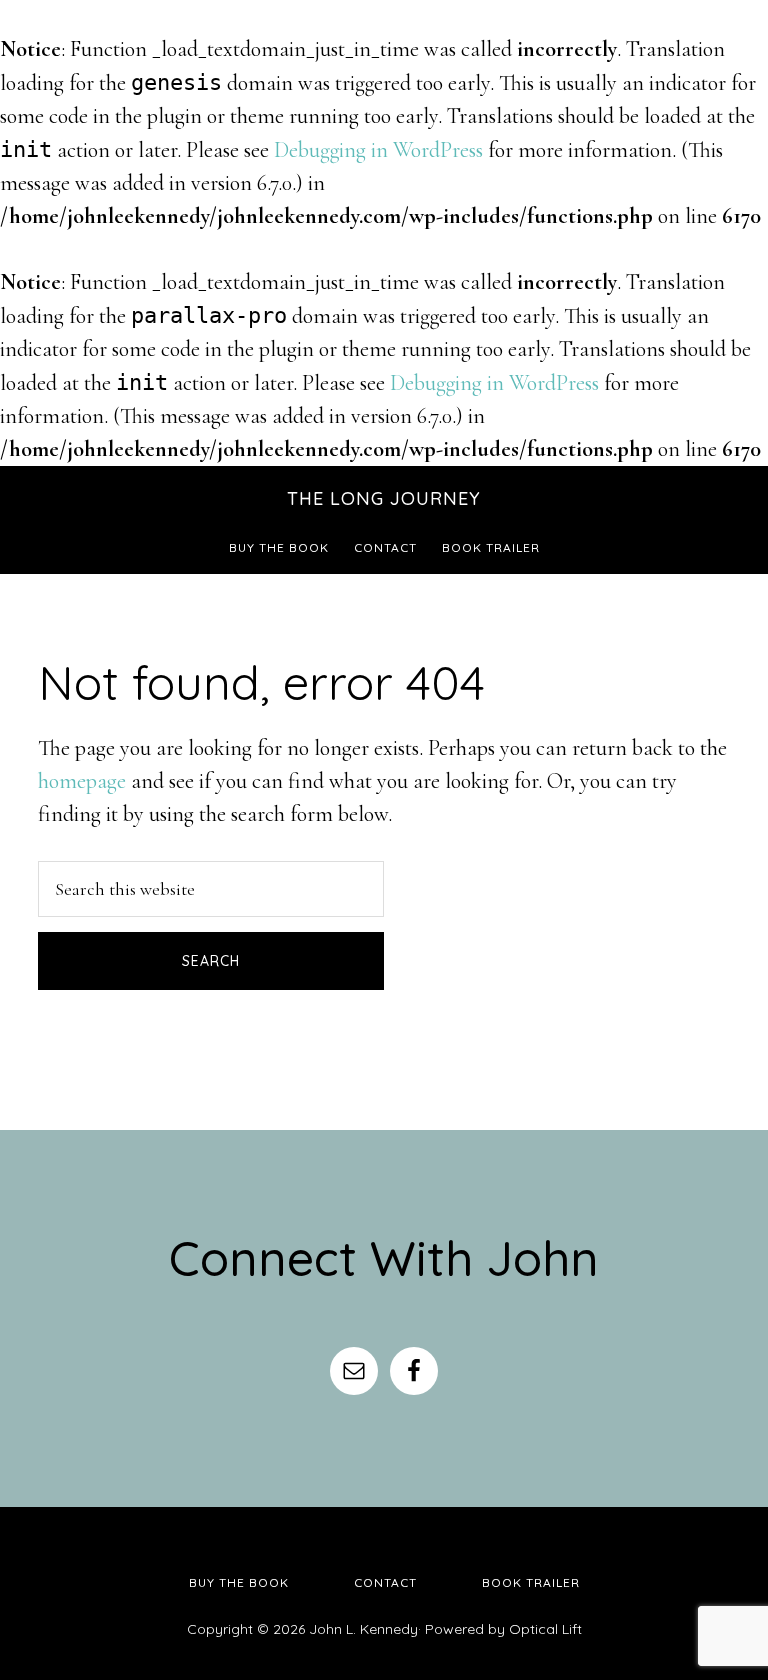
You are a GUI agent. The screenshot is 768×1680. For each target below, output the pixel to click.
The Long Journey (384, 498)
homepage (82, 781)
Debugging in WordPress (378, 150)
